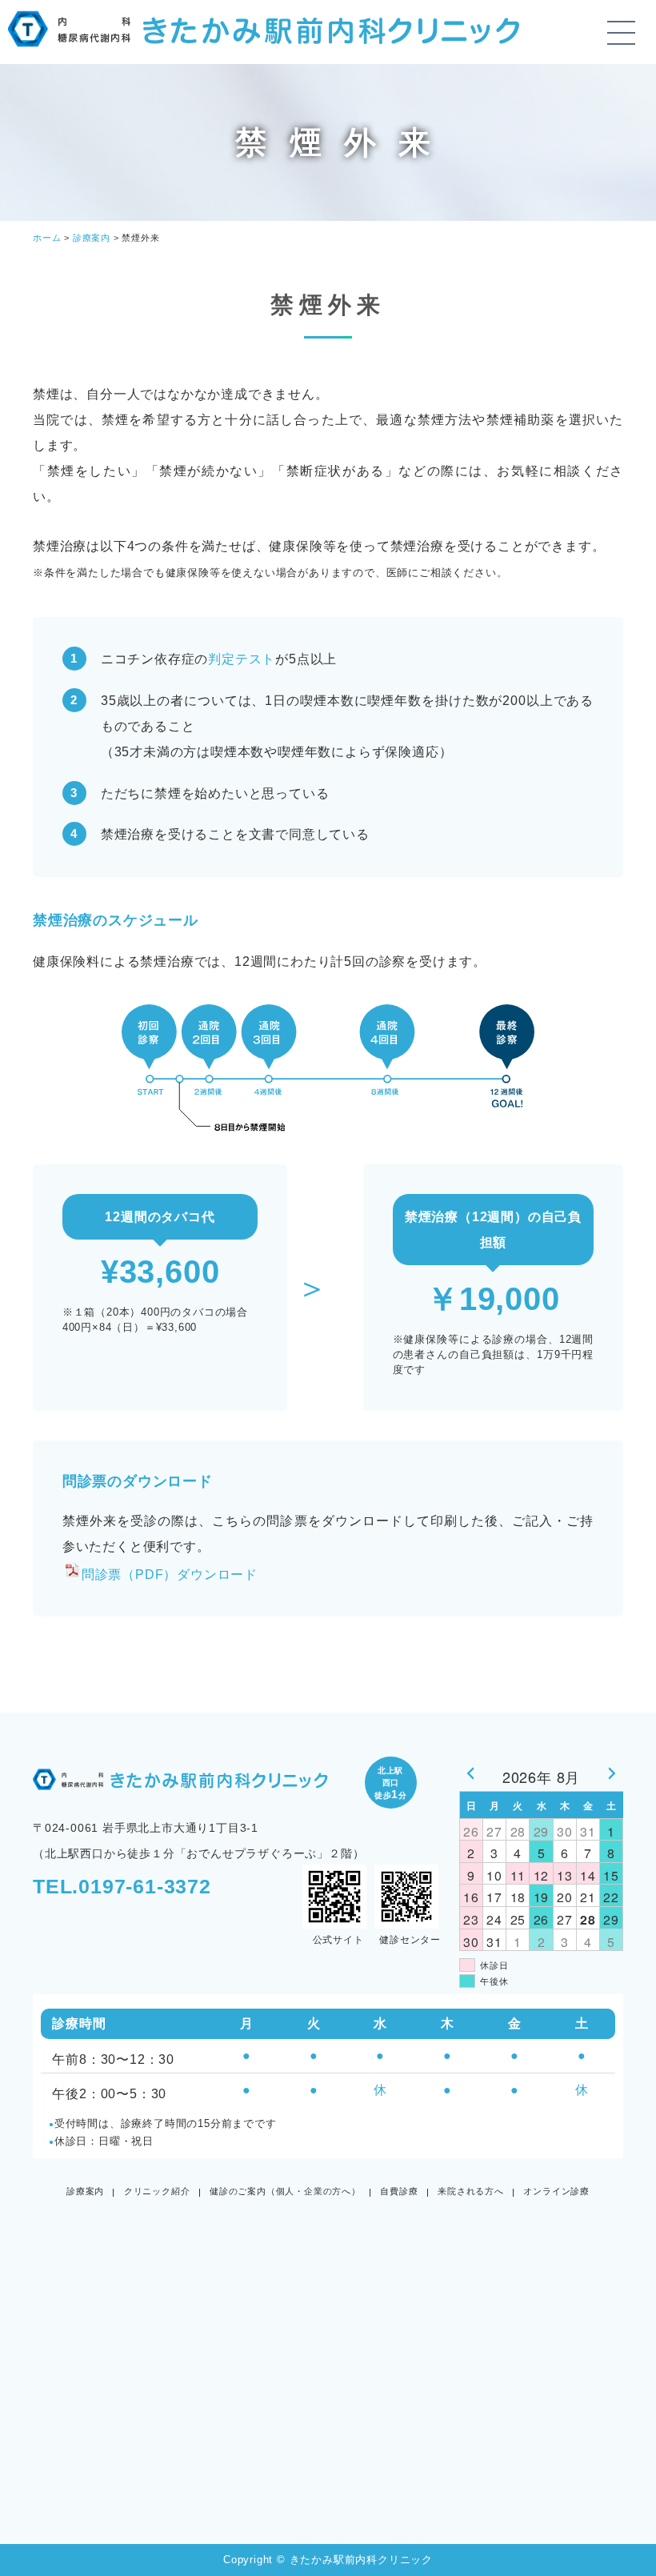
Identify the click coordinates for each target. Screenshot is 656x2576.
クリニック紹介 (157, 2191)
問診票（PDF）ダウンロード (170, 1574)
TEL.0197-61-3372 (122, 1886)
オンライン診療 (556, 2191)
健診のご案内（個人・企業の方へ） (285, 2191)
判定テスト (242, 659)
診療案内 (85, 2191)
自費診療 (399, 2191)
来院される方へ (471, 2191)
